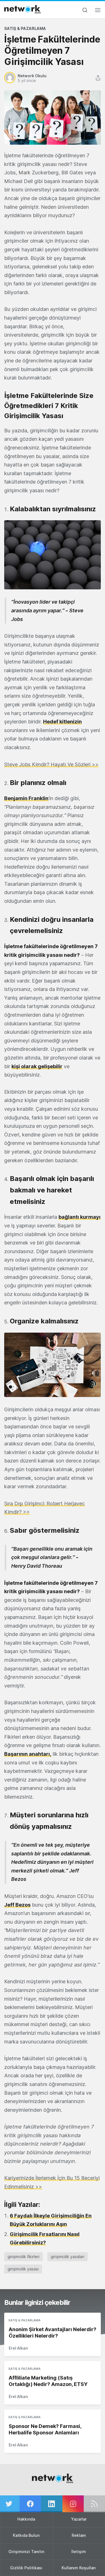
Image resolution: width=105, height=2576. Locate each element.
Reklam (79, 2535)
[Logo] (22, 9)
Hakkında (26, 2519)
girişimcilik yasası (23, 2269)
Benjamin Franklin (26, 798)
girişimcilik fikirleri (24, 2257)
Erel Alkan (18, 2348)
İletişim (79, 2552)
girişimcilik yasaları (67, 2257)
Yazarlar (79, 2519)
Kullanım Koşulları (79, 2568)
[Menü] (98, 12)
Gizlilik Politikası (26, 2568)
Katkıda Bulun (26, 2535)
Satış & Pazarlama (25, 28)
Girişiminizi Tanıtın (26, 2552)
